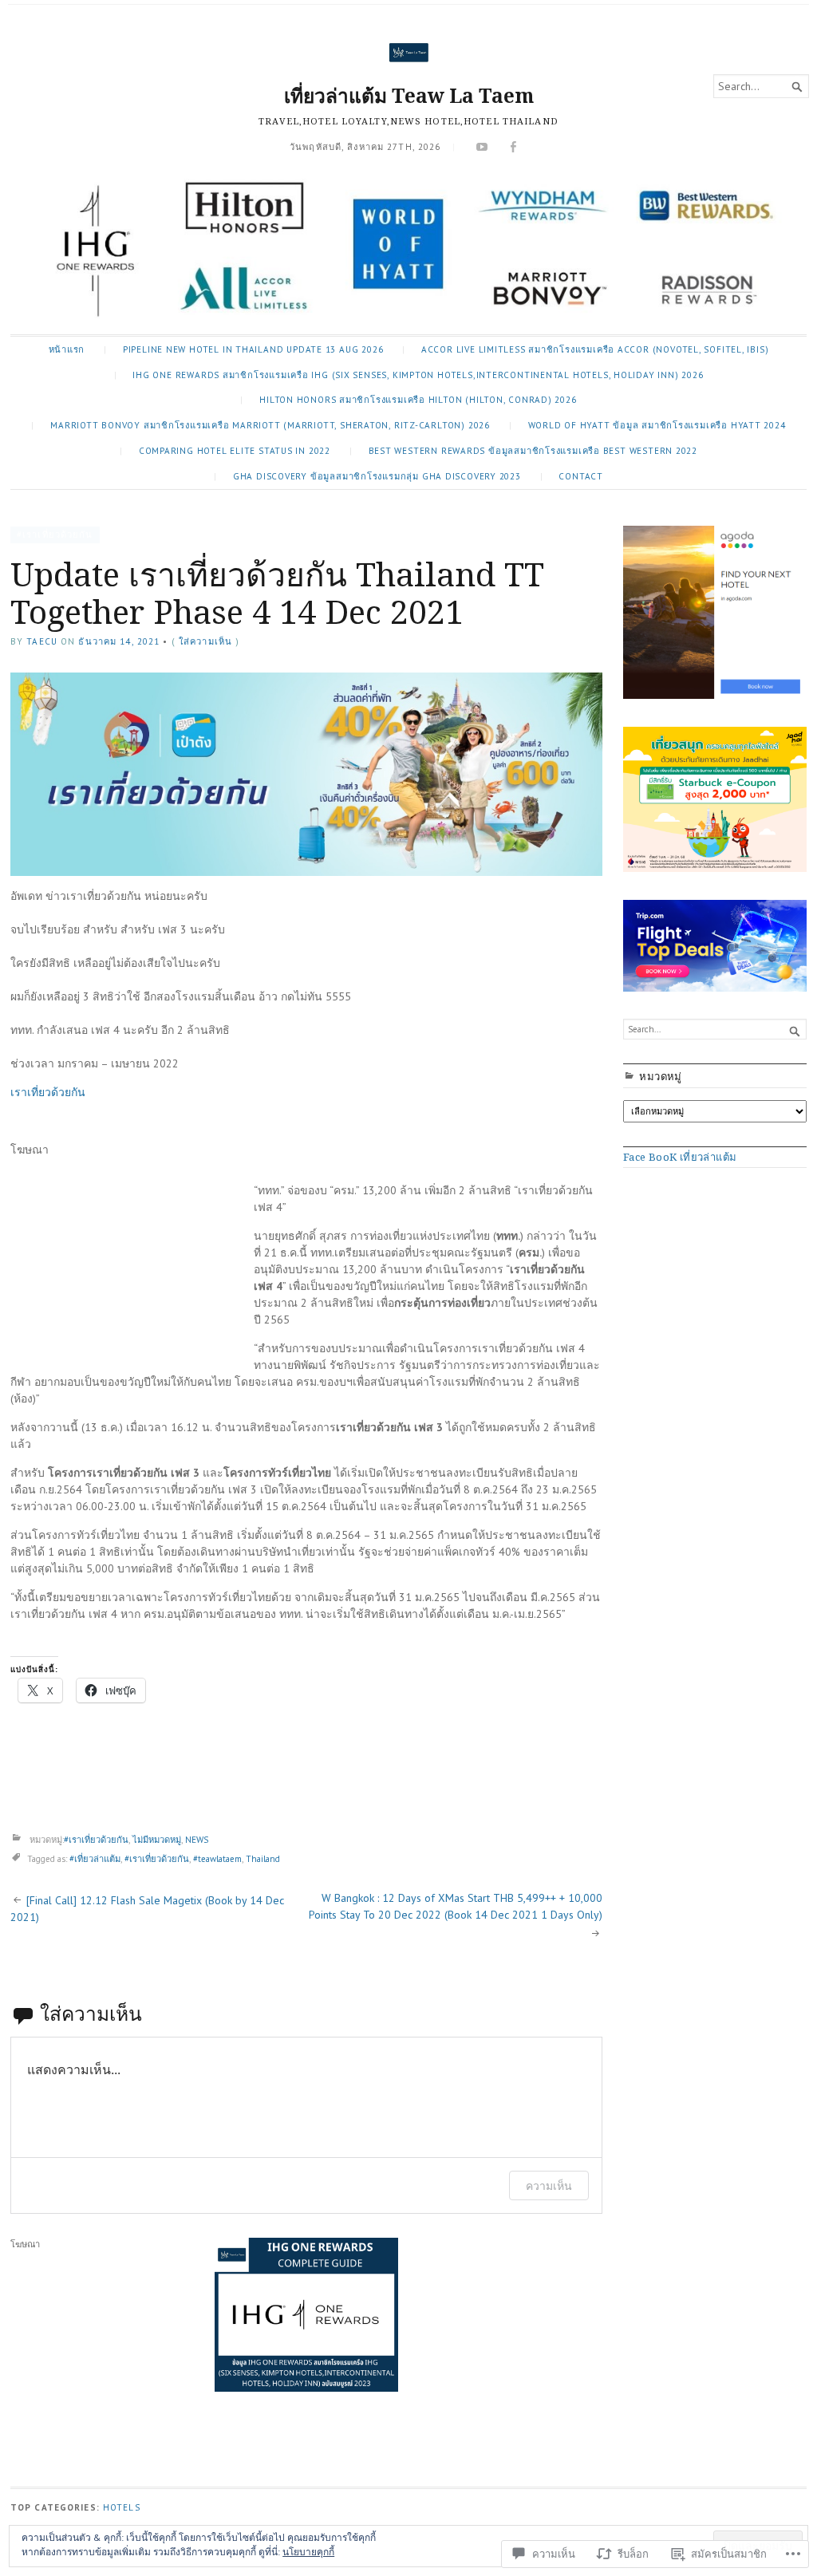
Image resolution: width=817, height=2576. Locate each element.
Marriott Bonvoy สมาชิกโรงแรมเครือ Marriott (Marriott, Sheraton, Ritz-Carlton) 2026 (270, 425)
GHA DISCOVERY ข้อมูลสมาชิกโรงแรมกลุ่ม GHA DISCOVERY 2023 (377, 476)
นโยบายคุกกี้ (308, 2552)
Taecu (42, 641)
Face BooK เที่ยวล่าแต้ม (680, 1157)
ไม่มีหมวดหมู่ (157, 1840)
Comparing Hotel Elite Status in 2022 (235, 451)
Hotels (122, 2507)
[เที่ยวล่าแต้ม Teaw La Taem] (408, 251)
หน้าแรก (67, 349)
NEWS (197, 1840)
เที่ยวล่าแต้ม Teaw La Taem (409, 95)
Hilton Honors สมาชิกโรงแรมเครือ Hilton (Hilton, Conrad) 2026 (418, 400)
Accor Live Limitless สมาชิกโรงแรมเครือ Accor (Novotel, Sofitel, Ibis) (595, 349)
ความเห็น (549, 2185)
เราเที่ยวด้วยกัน (48, 1092)
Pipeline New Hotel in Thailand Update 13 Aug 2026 (253, 349)
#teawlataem (217, 1859)
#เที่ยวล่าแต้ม (95, 1859)
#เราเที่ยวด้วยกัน (55, 535)
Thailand (263, 1859)
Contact (581, 476)
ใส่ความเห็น (205, 641)
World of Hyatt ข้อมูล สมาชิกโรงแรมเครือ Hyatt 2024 (657, 425)
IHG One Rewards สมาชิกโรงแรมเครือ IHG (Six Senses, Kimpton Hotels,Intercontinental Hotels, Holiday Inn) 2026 (418, 375)
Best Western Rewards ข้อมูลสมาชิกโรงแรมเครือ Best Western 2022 (533, 451)
